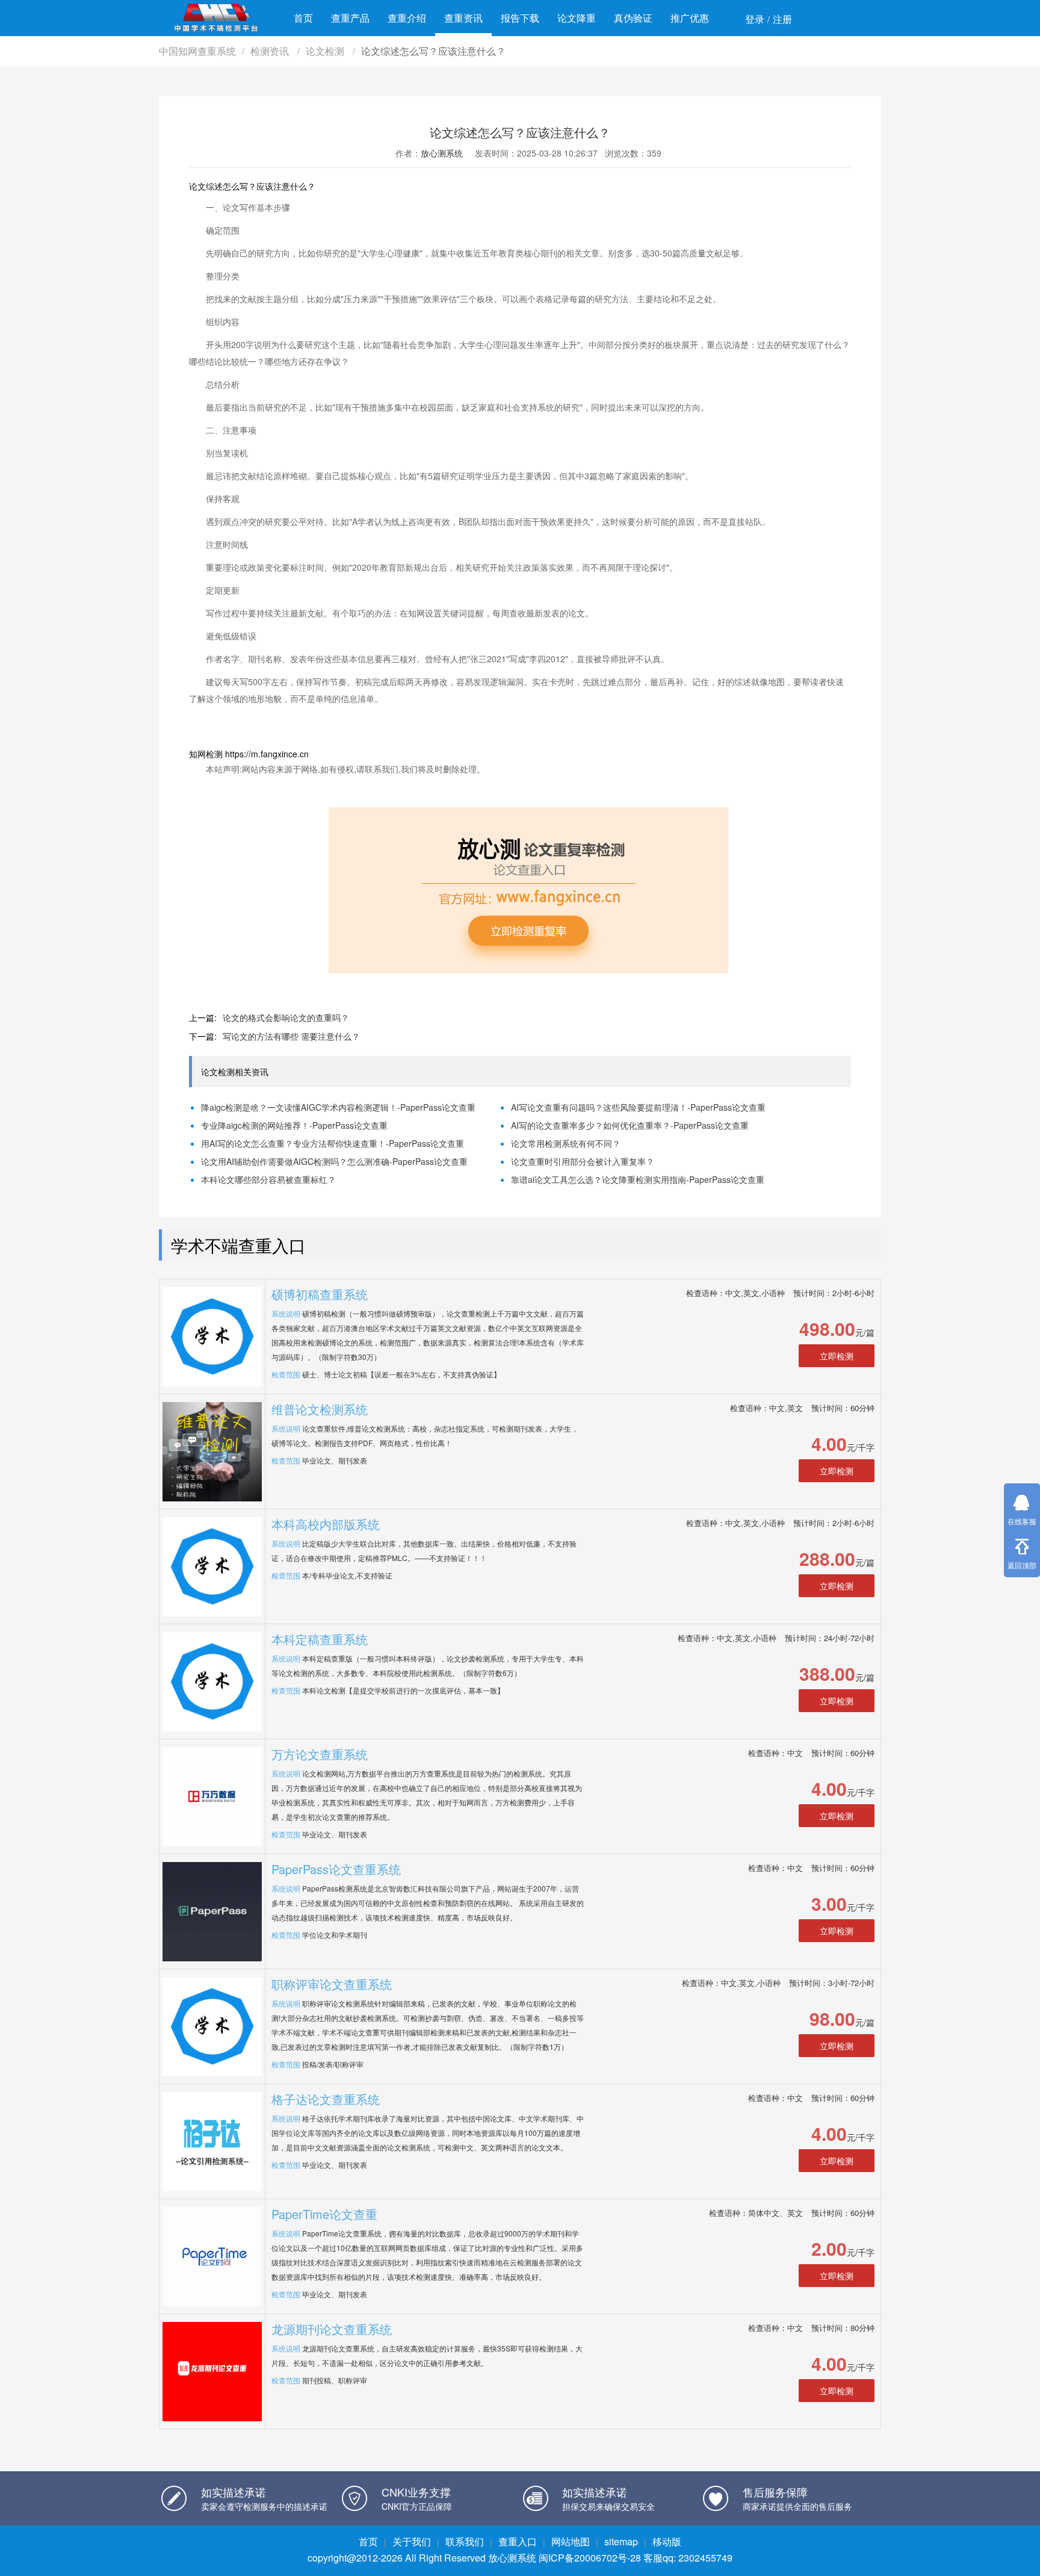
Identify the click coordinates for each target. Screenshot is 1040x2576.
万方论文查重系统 (320, 1754)
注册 (782, 19)
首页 (303, 18)
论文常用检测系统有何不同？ (566, 1143)
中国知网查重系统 (197, 51)
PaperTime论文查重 (324, 2214)
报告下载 (520, 18)
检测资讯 (271, 51)
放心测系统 (442, 153)
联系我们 (465, 2541)
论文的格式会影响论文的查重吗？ (286, 1017)
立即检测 (837, 1356)
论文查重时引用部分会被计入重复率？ (583, 1161)
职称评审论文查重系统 (332, 1984)
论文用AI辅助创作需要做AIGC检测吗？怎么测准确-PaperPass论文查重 (334, 1161)
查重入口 (518, 2541)
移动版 (667, 2541)
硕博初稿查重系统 (320, 1294)
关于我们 (412, 2541)
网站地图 (571, 2541)
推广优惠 (690, 18)
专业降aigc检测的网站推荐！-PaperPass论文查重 (294, 1125)
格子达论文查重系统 (326, 2099)
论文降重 (577, 18)
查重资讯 (463, 18)
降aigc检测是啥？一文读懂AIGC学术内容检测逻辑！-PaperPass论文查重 (338, 1107)
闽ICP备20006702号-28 (590, 2558)
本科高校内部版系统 (326, 1524)
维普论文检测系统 (320, 1409)
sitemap (621, 2541)
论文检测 (326, 51)
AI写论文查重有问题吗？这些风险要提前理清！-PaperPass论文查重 (638, 1107)
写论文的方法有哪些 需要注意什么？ (291, 1036)
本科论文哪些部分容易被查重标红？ (268, 1179)
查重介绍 (407, 18)
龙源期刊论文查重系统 (332, 2329)
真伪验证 (633, 18)
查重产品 (350, 18)
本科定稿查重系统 (320, 1639)
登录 (755, 19)
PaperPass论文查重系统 (336, 1869)
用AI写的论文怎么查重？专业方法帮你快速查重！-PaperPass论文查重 (333, 1143)
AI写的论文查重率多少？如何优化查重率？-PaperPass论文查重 (630, 1125)
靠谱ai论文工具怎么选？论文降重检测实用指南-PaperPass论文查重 (638, 1179)
